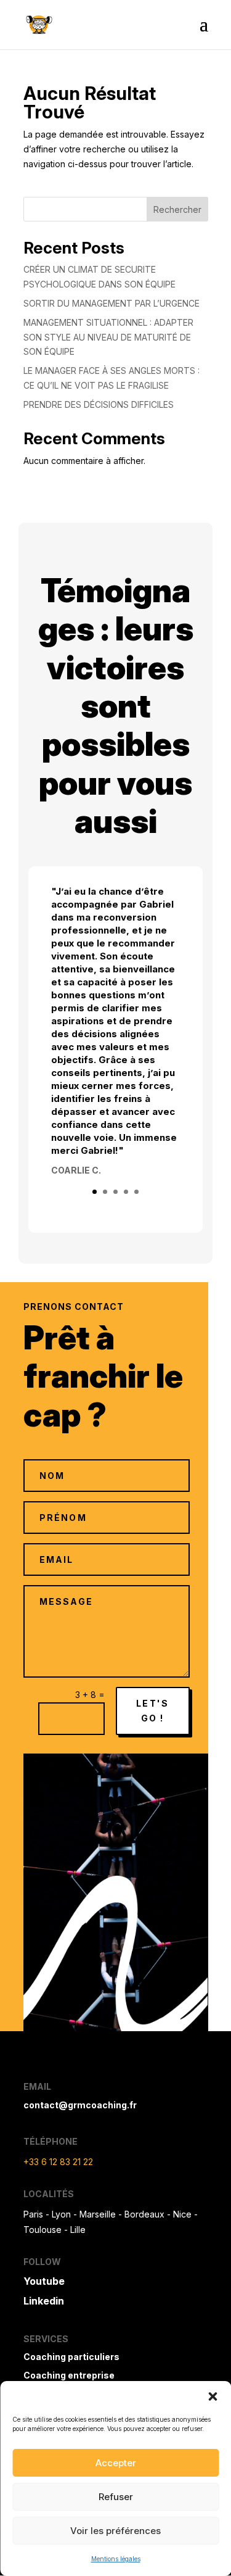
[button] (213, 2396)
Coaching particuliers (71, 2357)
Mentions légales (116, 2559)
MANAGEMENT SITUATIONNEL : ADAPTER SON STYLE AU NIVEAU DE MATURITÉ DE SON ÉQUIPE (108, 337)
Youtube (44, 2281)
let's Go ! (152, 1711)
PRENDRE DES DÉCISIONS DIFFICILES (99, 404)
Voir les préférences (115, 2531)
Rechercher (177, 209)
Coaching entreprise (69, 2375)
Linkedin (44, 2301)
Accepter (116, 2463)
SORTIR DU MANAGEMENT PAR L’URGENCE (111, 303)
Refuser (116, 2497)
